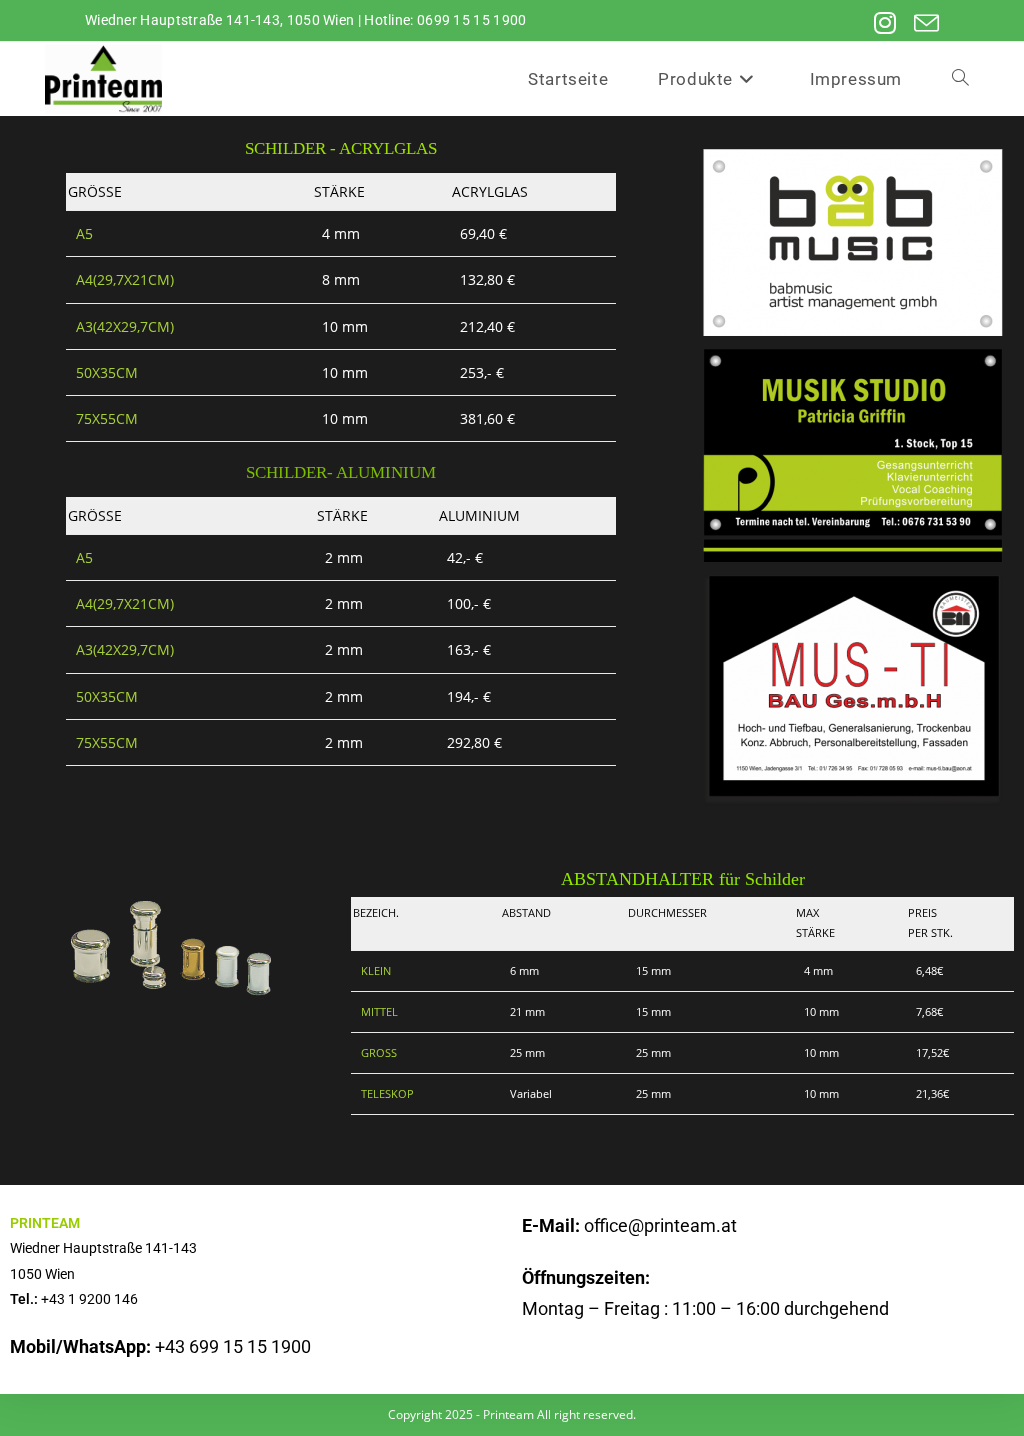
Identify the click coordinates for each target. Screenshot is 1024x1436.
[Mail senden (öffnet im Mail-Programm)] (919, 23)
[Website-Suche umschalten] (960, 79)
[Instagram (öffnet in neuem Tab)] (879, 23)
